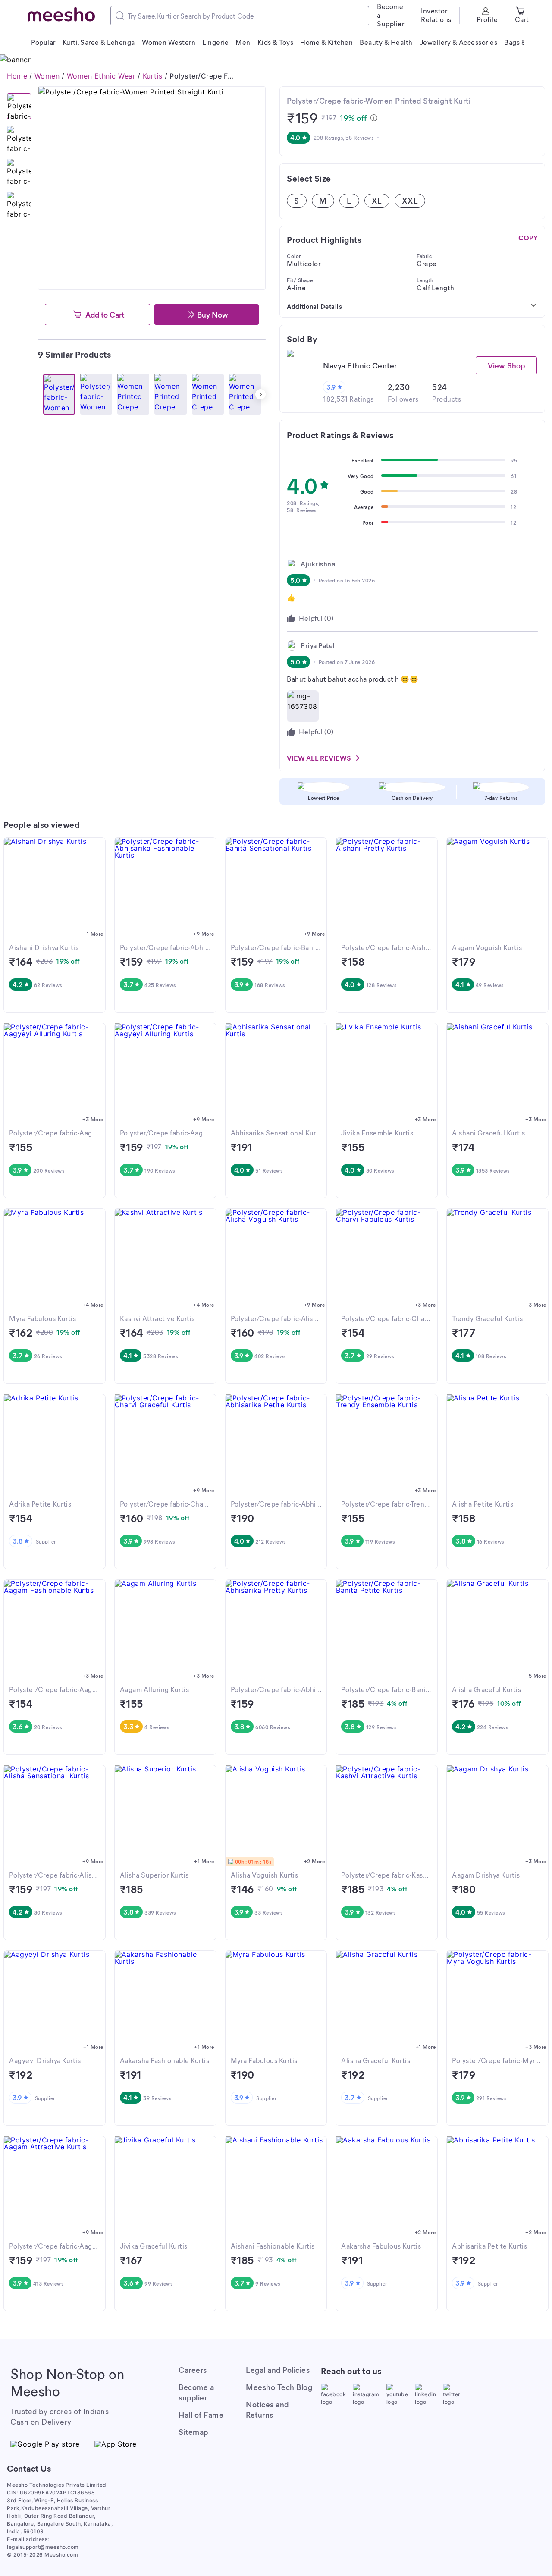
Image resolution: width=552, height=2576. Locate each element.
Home (17, 76)
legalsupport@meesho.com (43, 2547)
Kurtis (153, 76)
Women (47, 76)
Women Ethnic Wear (101, 76)
